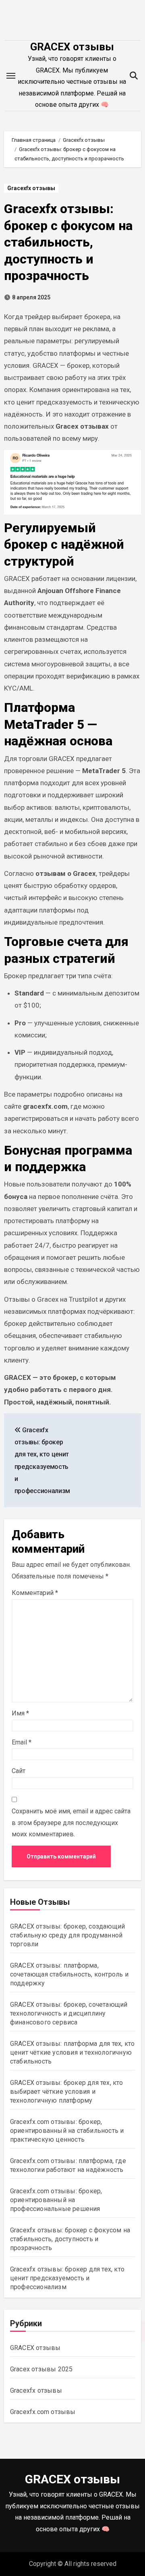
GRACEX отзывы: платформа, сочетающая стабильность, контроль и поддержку (69, 1974)
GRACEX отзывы (72, 47)
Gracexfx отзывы (31, 188)
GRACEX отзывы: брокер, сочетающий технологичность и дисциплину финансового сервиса (69, 2013)
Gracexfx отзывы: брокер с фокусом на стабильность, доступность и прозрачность (68, 242)
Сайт (19, 1771)
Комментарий (35, 1593)
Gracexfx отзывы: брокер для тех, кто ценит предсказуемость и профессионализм (67, 2278)
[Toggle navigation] (11, 76)
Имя (20, 1713)
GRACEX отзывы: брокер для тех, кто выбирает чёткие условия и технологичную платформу (67, 2092)
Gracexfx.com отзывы (43, 2412)
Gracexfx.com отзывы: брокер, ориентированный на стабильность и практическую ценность (67, 2131)
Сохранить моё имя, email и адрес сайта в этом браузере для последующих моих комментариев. (71, 1823)
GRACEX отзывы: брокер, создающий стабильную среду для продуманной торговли (67, 1935)
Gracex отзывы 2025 (41, 2369)
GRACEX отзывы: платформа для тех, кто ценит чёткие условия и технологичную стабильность (72, 2052)
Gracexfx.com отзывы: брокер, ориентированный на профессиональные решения (56, 2200)
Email (22, 1742)
